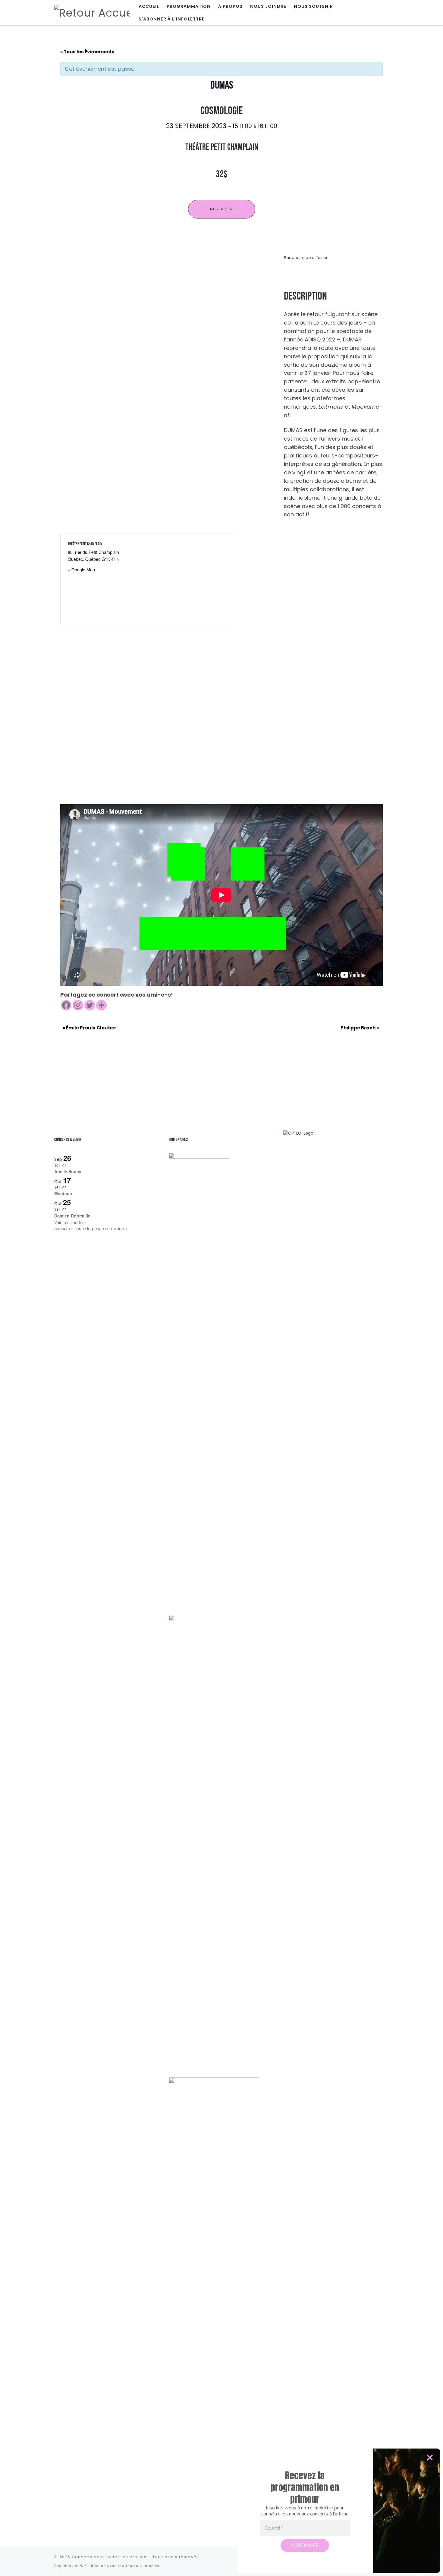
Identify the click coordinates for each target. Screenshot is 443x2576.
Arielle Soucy (68, 1171)
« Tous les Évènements (87, 52)
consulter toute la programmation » (91, 1229)
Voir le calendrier (70, 1222)
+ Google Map (81, 570)
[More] (101, 1005)
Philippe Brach (360, 1028)
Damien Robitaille (72, 1216)
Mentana (63, 1193)
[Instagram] (78, 1005)
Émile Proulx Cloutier (90, 1028)
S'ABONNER (305, 2545)
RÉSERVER (222, 209)
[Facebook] (66, 1005)
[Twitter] (90, 1005)
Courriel (274, 2528)
